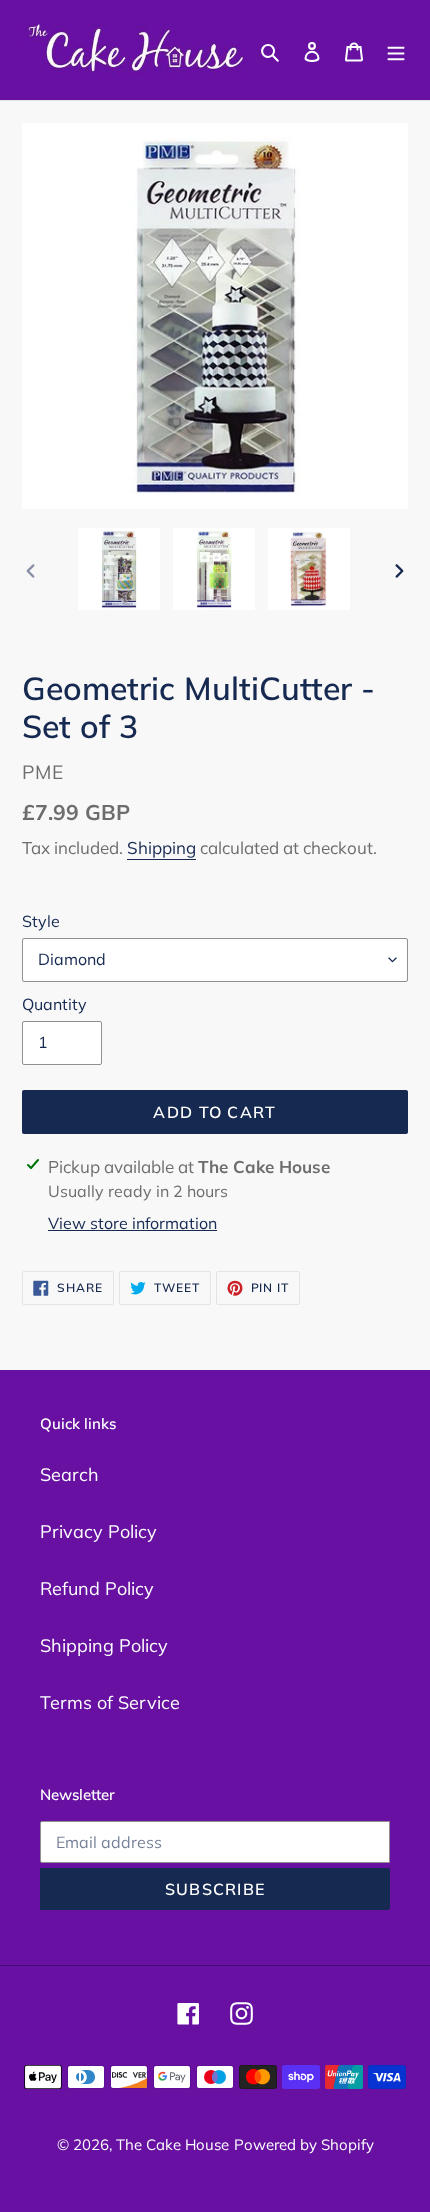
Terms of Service (110, 1702)
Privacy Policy (98, 1531)
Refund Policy (97, 1588)
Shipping (161, 847)
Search (69, 1474)
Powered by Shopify (304, 2144)
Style (41, 921)
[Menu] (396, 49)
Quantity (54, 1004)
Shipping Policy (104, 1645)
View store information (132, 1223)
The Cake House (172, 2144)
